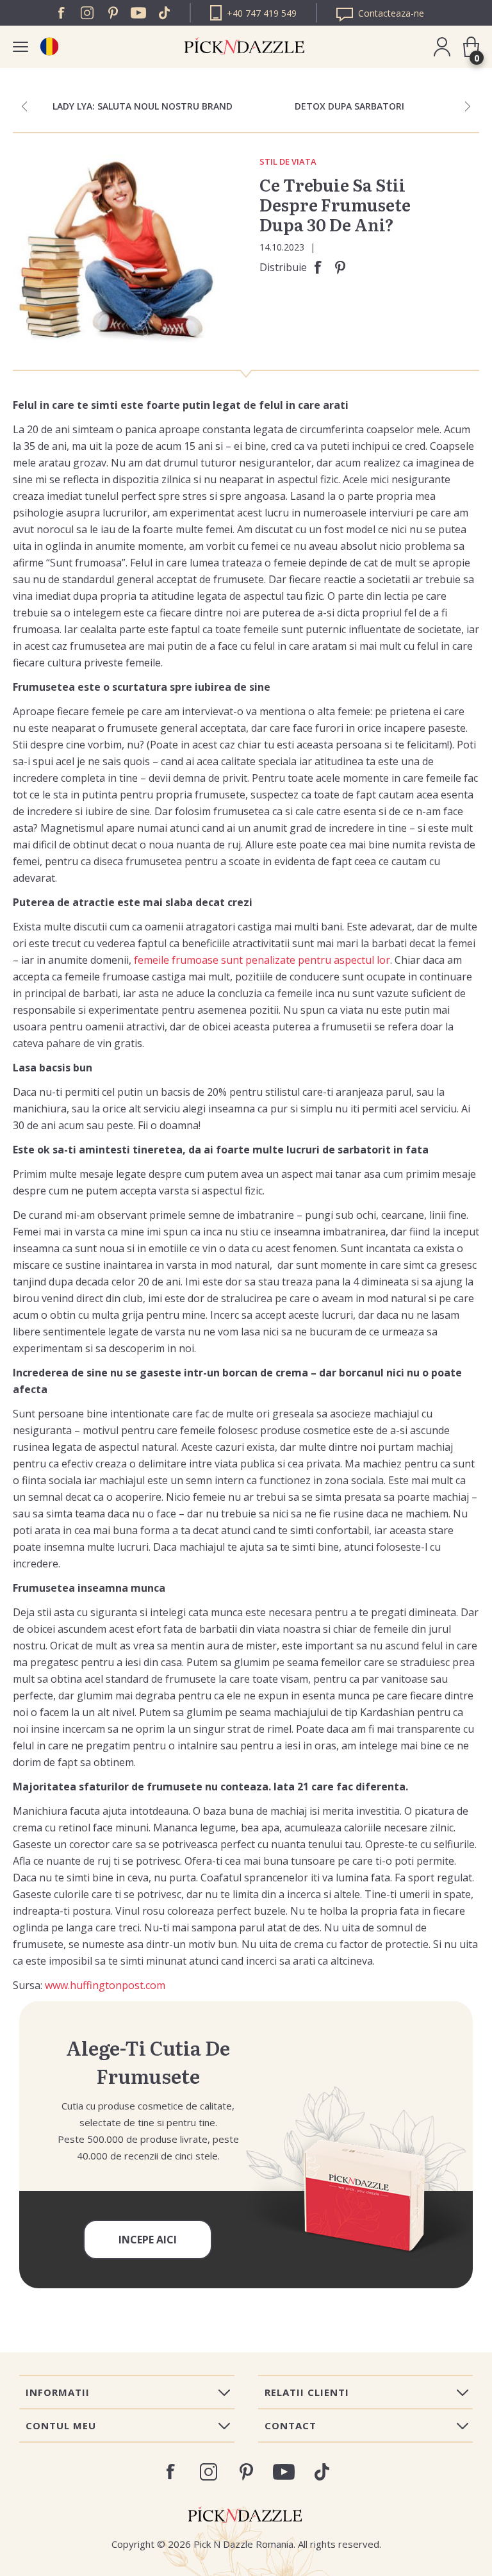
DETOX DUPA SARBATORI (349, 106)
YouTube (138, 13)
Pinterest (113, 13)
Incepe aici (148, 2240)
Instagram (87, 13)
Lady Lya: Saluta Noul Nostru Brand (143, 106)
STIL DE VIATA (288, 162)
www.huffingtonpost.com (105, 1985)
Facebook (61, 13)
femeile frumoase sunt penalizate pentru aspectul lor (262, 960)
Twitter (164, 13)
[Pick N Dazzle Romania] (49, 46)
